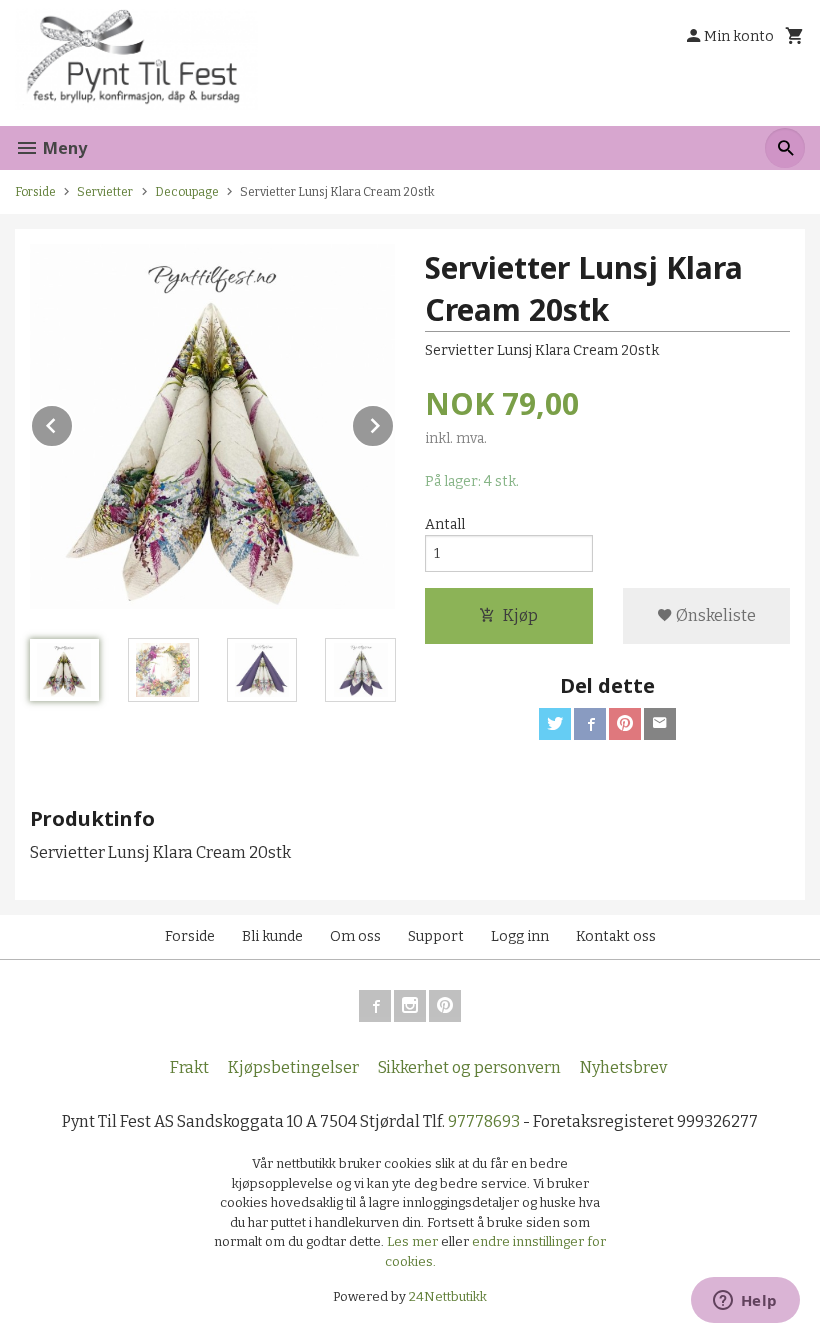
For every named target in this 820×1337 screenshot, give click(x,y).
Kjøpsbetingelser (293, 1067)
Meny (63, 148)
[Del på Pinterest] (625, 724)
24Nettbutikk (448, 1296)
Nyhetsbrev (623, 1067)
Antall (445, 524)
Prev (73, 422)
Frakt (189, 1067)
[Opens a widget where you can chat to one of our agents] (745, 1302)
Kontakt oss (616, 936)
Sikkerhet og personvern (469, 1067)
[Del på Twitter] (555, 724)
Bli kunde (272, 936)
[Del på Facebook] (590, 724)
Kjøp (520, 615)
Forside (35, 192)
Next (394, 422)
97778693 (484, 1121)
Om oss (355, 936)
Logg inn (520, 936)
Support (436, 936)
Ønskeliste (714, 615)
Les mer (414, 1241)
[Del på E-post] (660, 724)
